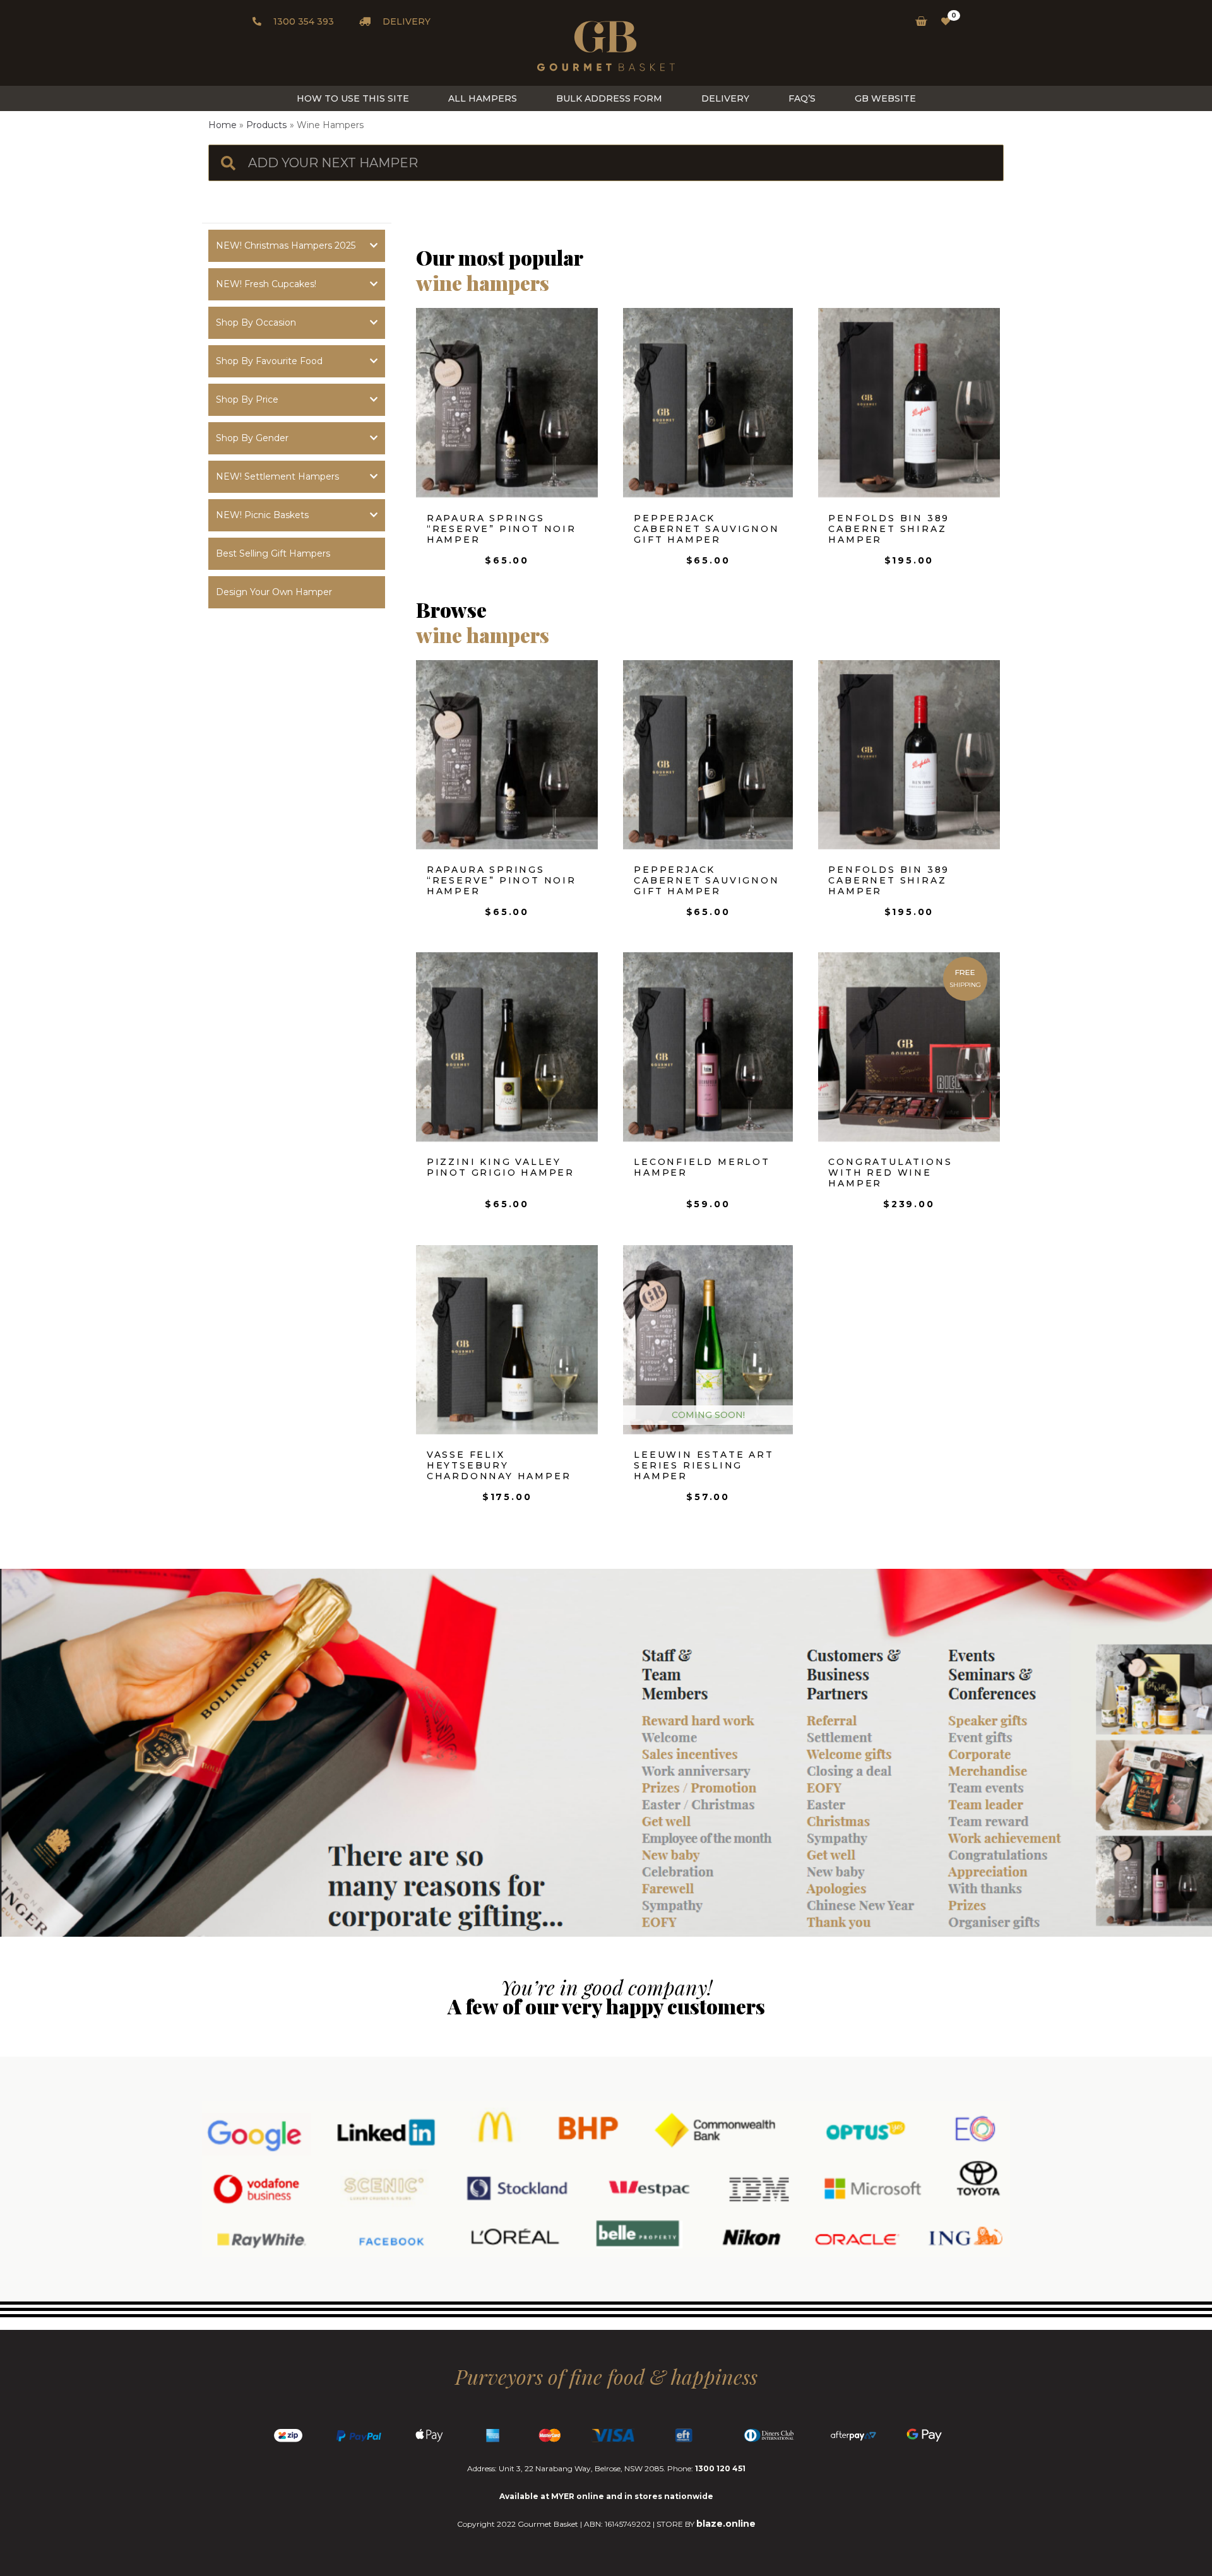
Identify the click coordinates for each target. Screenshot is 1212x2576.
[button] (297, 554)
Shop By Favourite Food (269, 361)
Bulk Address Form (609, 98)
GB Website (885, 98)
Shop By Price (247, 399)
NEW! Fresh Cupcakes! (266, 284)
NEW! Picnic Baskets (262, 515)
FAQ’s (802, 98)
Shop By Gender (252, 438)
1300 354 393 (302, 21)
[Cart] (918, 21)
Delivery (725, 98)
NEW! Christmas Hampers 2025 (286, 245)
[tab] (297, 246)
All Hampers (483, 98)
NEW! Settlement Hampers (277, 476)
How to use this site (353, 98)
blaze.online (726, 2524)
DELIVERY (405, 21)
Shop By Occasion (256, 322)
